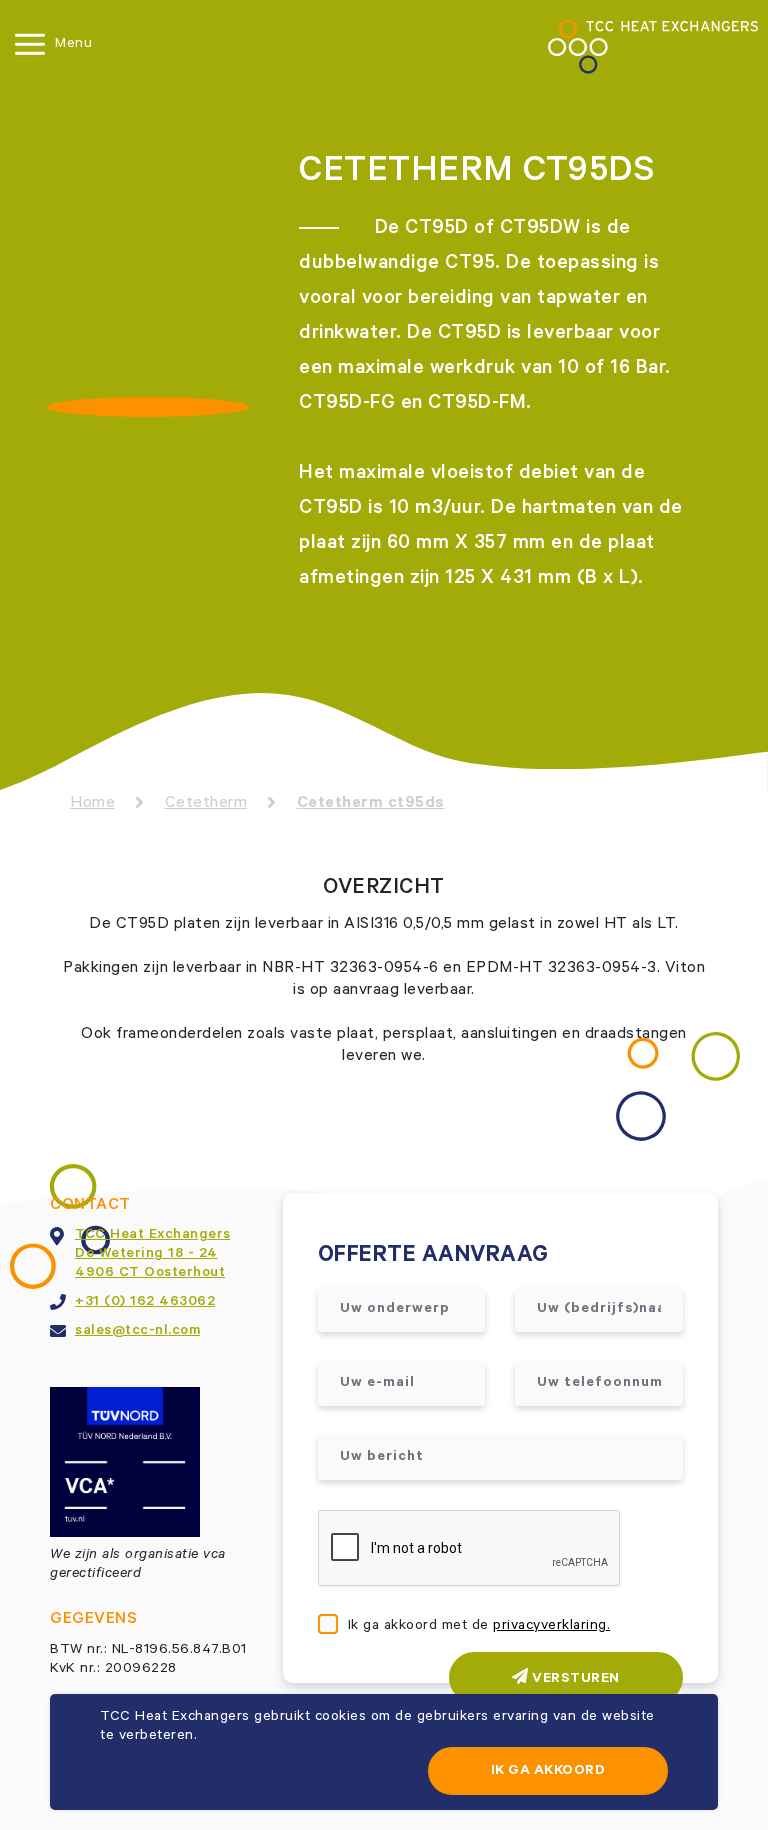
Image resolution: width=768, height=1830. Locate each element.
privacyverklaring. (551, 1627)
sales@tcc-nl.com (137, 1332)
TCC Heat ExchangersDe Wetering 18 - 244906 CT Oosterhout (153, 1255)
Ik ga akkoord (548, 1772)
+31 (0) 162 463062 (145, 1303)
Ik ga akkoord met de (479, 1627)
